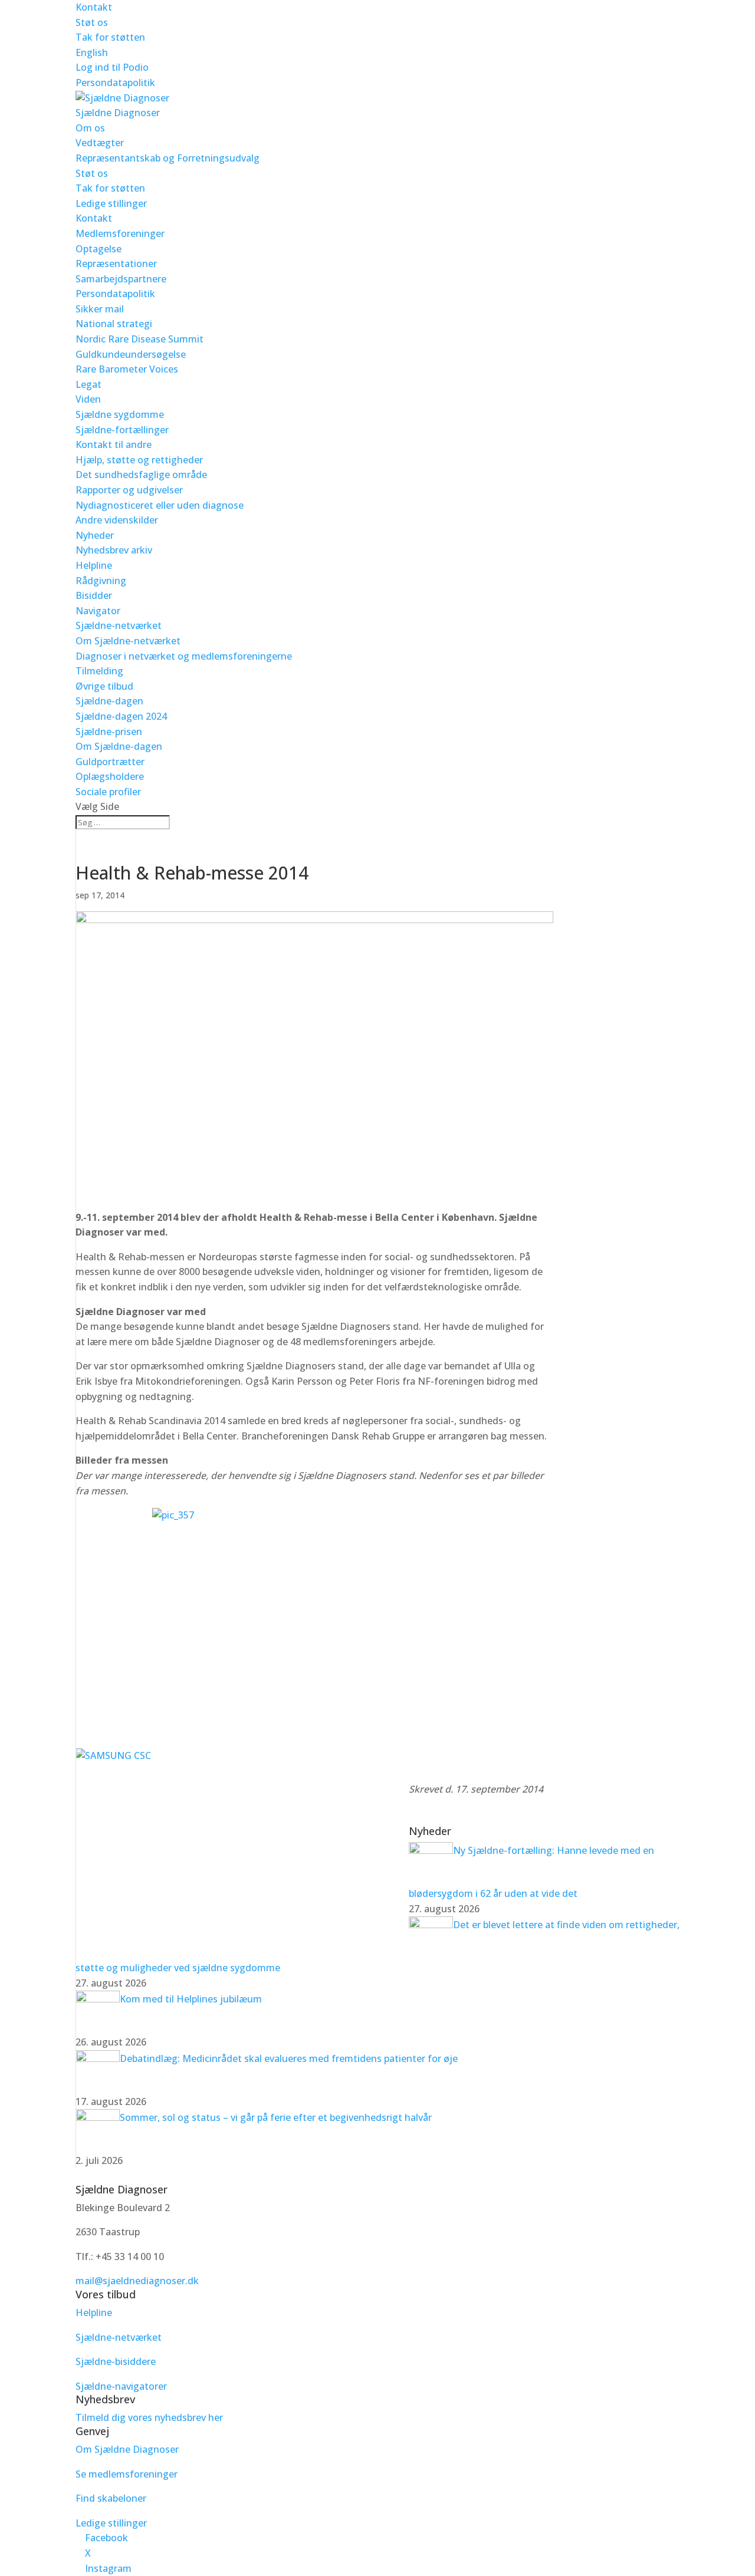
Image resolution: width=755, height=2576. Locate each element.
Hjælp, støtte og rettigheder (139, 460)
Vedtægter (100, 143)
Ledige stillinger (111, 203)
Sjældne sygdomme (120, 414)
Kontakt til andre (114, 444)
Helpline (94, 565)
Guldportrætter (110, 762)
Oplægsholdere (110, 776)
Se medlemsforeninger (127, 2474)
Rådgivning (101, 581)
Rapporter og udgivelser (129, 490)
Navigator (98, 611)
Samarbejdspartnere (121, 279)
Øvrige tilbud (104, 686)
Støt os (92, 22)
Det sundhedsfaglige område (141, 475)
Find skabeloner (111, 2498)
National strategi (114, 324)
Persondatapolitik (115, 83)
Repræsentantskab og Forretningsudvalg (168, 158)
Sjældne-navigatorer (121, 2386)
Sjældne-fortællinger (122, 430)
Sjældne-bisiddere (116, 2361)
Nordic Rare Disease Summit (139, 339)
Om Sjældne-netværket (128, 641)
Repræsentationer (116, 263)
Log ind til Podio (112, 67)
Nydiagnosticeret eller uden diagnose (160, 505)
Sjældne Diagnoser (118, 113)
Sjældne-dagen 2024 (121, 716)
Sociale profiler (108, 792)
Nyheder (95, 535)
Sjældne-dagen (109, 701)
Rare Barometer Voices (127, 369)
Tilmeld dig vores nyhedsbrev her (149, 2417)
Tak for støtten (110, 37)
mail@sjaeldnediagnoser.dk (137, 2281)
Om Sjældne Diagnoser (128, 2449)
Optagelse (99, 249)
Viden (88, 399)
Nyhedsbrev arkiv (114, 550)
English (92, 52)
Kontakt (94, 7)
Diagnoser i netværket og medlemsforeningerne (184, 656)
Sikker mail (100, 309)
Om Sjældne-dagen (119, 746)
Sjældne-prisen (109, 732)
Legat (88, 384)
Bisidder (94, 595)
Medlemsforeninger (120, 233)
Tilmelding (99, 671)
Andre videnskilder (117, 520)
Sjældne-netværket (119, 625)
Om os (90, 128)
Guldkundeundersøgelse (131, 354)
